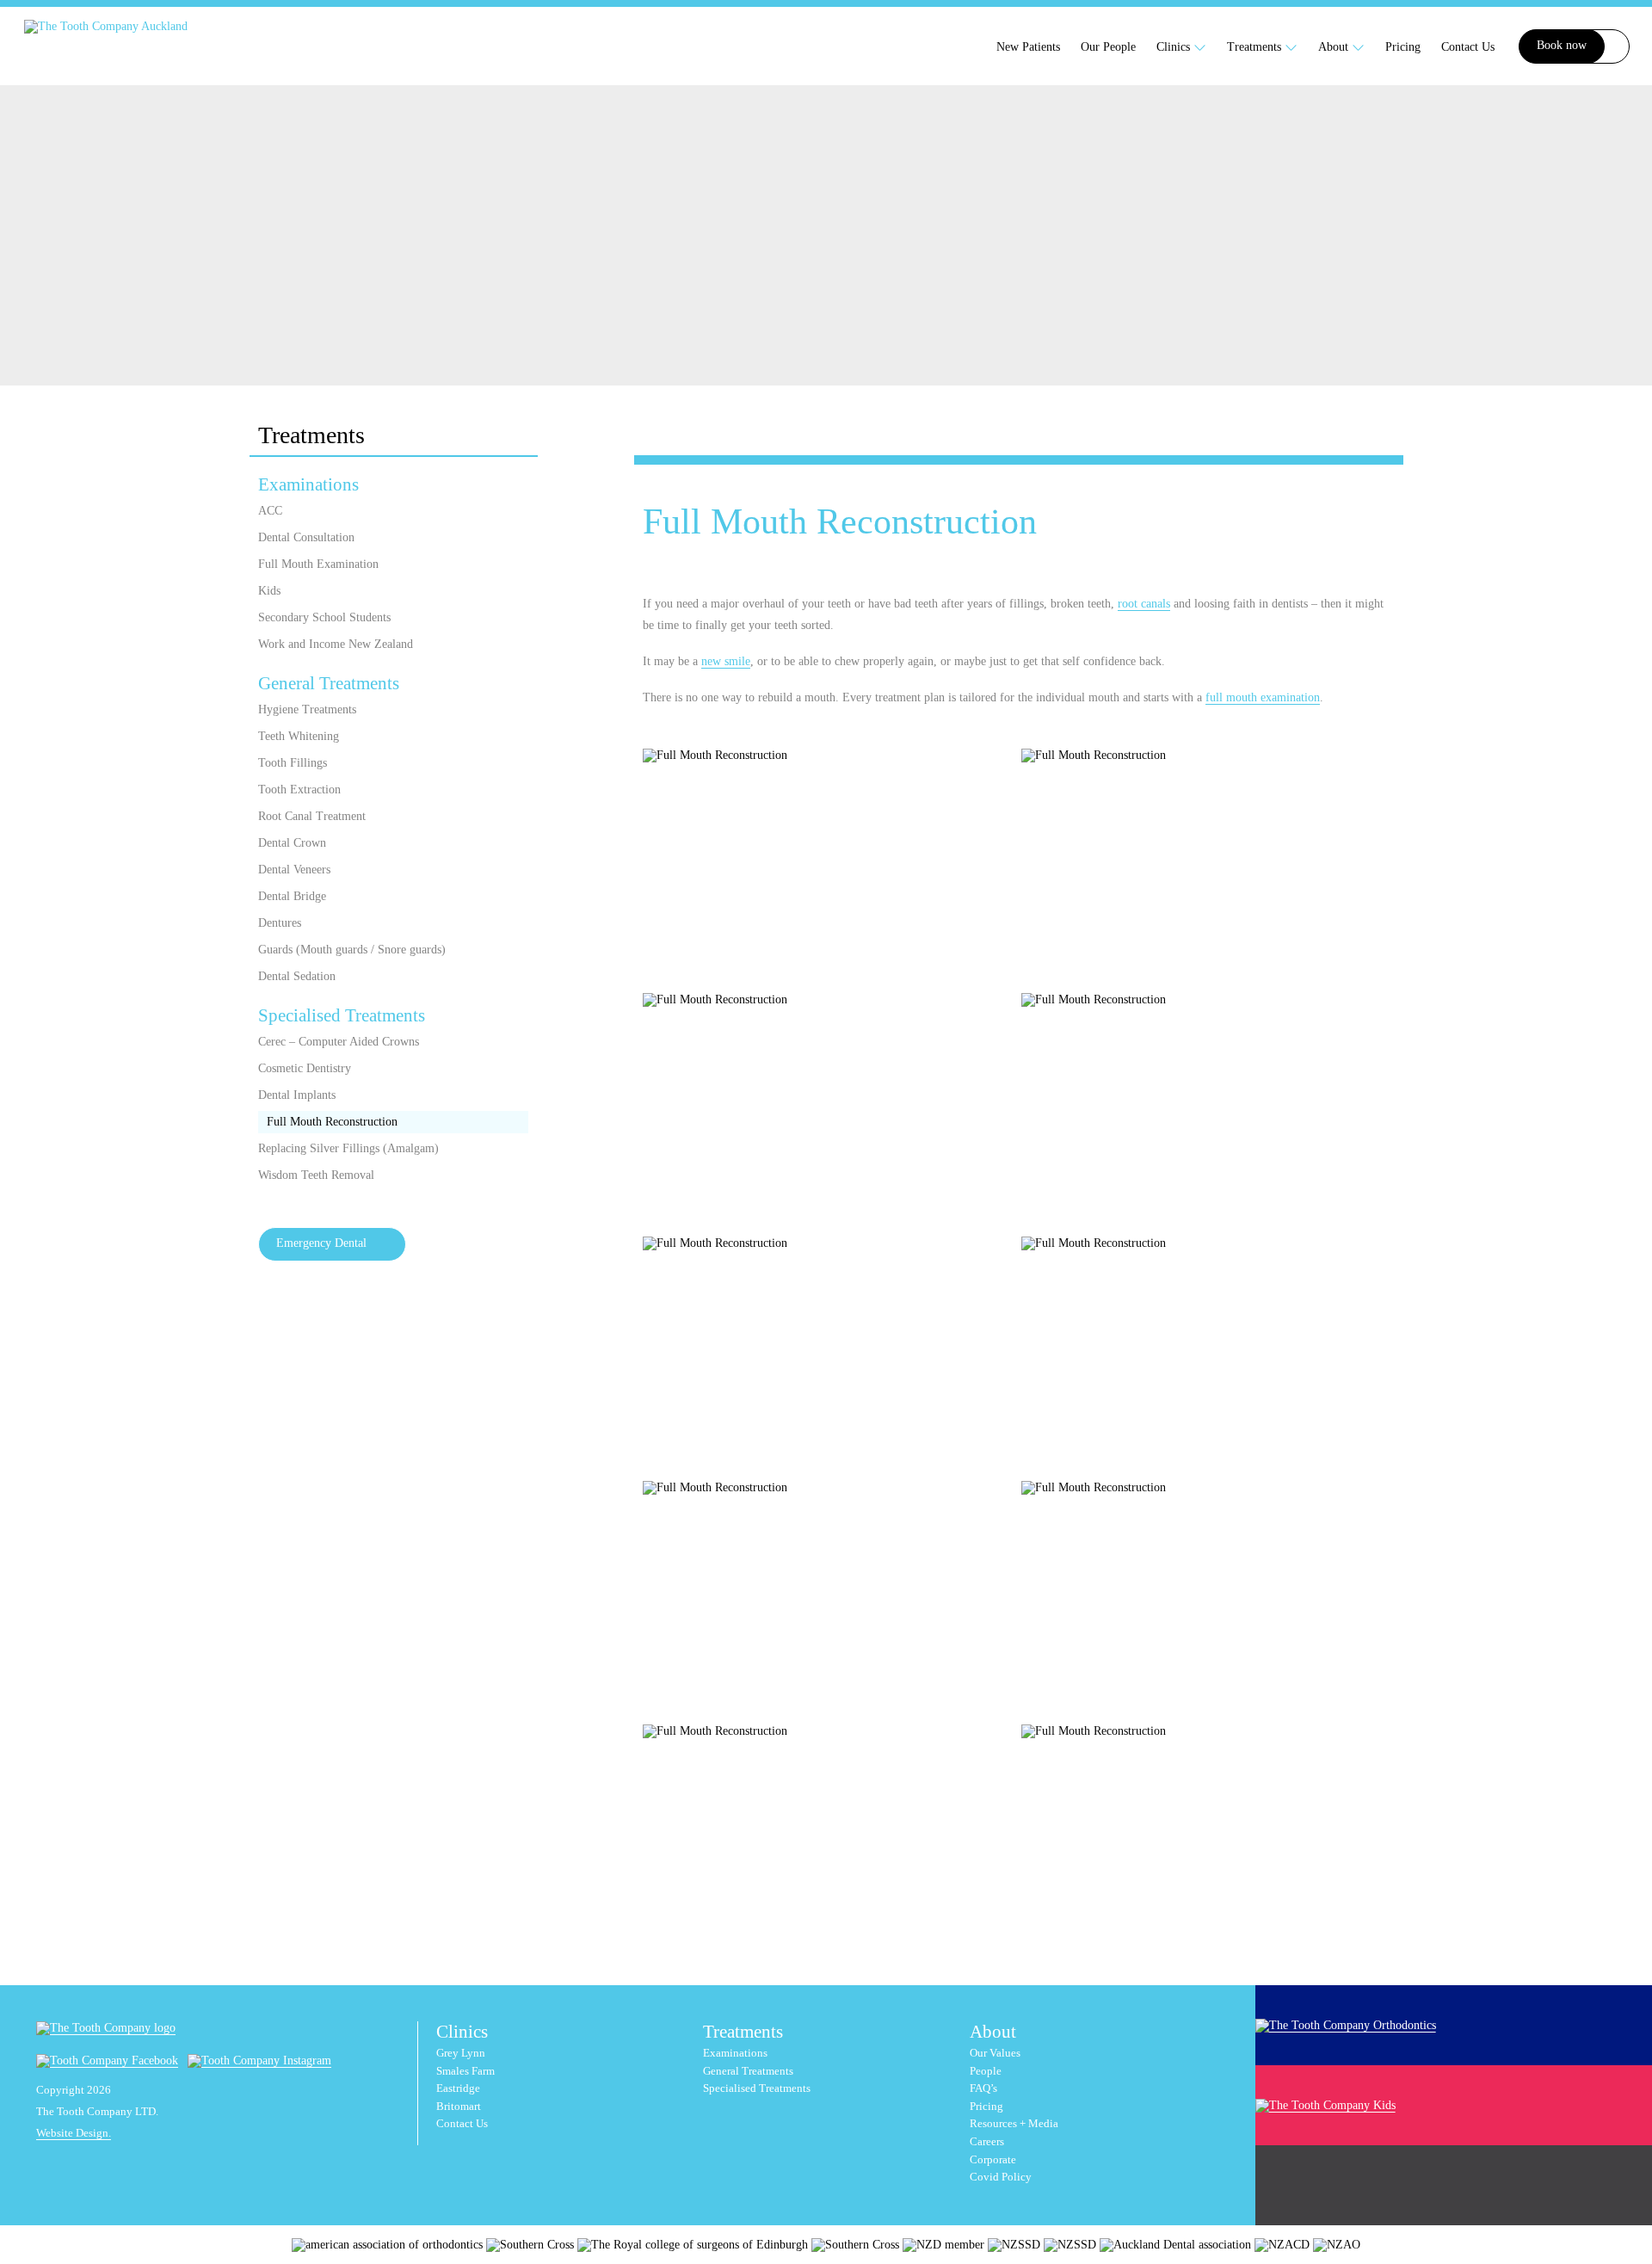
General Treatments (329, 683)
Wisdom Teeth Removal (316, 1175)
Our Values (995, 2053)
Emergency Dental (321, 1243)
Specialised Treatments (342, 1015)
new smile (726, 661)
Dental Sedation (297, 976)
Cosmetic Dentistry (305, 1068)
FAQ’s (983, 2088)
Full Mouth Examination (318, 564)
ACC (270, 511)
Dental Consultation (306, 537)
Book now (1562, 45)
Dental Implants (297, 1095)
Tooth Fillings (293, 763)
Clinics (1175, 47)
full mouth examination (1263, 697)
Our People (1108, 47)
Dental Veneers (294, 870)
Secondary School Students (324, 617)
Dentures (280, 923)
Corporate (993, 2160)
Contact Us (1468, 47)
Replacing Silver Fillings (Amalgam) (348, 1148)
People (986, 2071)
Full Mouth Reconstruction (332, 1122)
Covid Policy (1001, 2177)
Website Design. (74, 2133)
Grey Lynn (461, 2053)
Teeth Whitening (299, 736)
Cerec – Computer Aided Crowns (339, 1042)
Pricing (1403, 47)
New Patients (1028, 47)
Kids (269, 591)
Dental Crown (292, 843)
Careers (987, 2142)
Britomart (459, 2107)
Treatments (1256, 47)
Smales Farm (465, 2071)
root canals (1144, 604)
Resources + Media (1014, 2124)
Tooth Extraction (299, 790)
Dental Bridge (292, 896)
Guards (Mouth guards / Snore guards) (352, 950)
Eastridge (458, 2088)
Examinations (308, 484)
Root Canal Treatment (312, 816)
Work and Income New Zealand (336, 644)
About (1335, 47)
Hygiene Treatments (307, 709)
